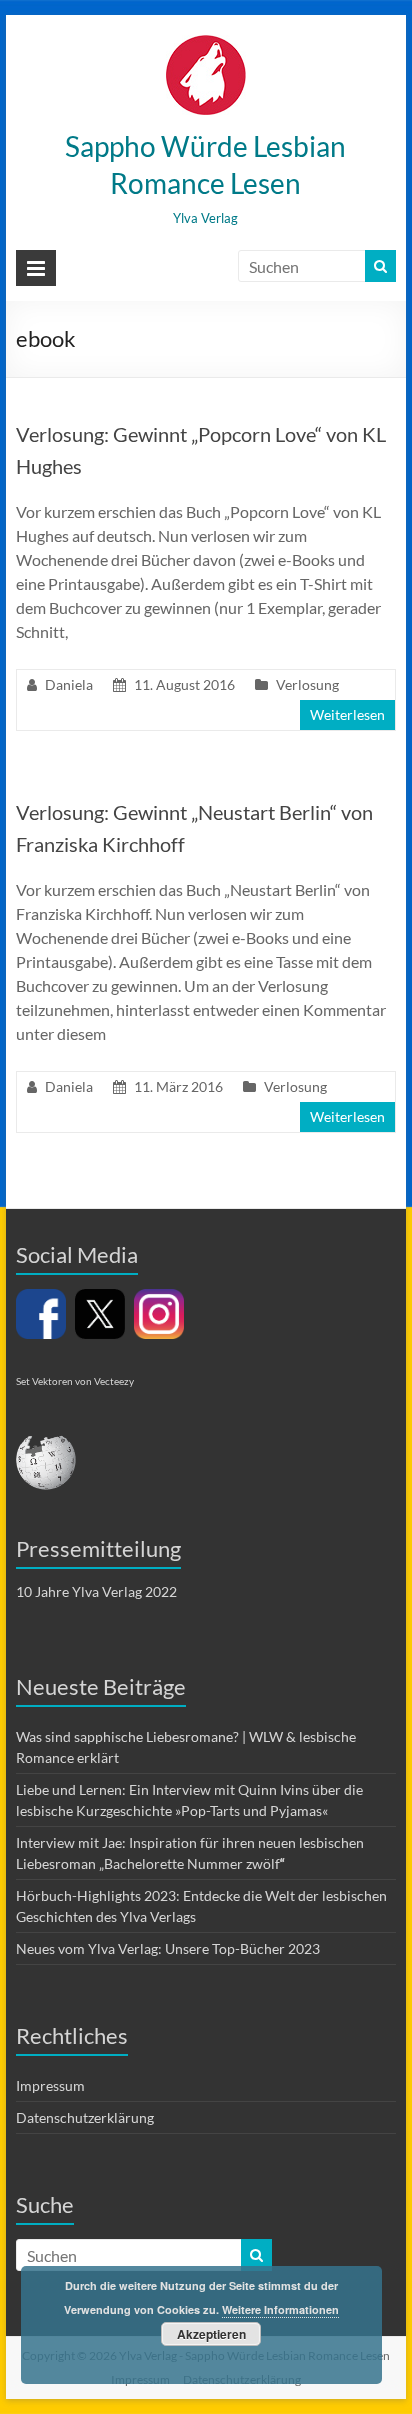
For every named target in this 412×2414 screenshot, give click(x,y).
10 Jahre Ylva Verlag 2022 (96, 1591)
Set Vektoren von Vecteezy (75, 1381)
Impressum (50, 2085)
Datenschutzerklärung (85, 2117)
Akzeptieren (211, 2334)
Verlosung (307, 684)
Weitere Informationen (280, 2309)
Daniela (69, 684)
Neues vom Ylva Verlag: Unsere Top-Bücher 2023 (168, 1948)
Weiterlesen (347, 714)
